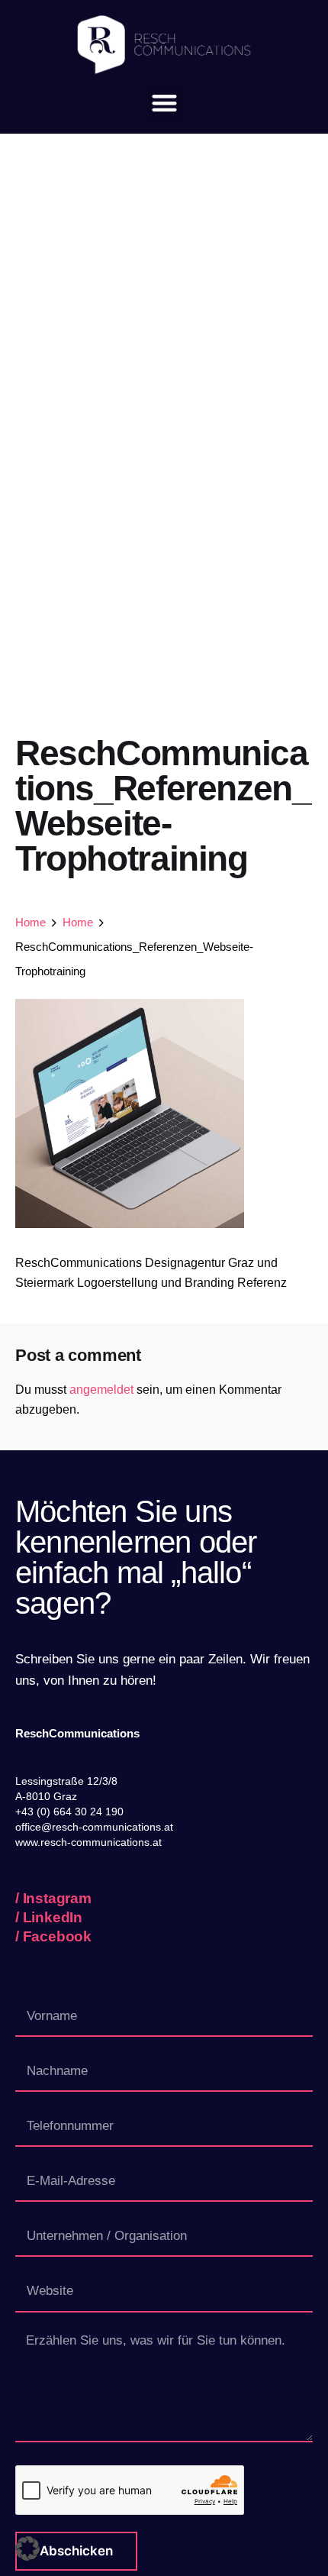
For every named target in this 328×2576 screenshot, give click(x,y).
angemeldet (101, 1390)
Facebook (57, 1936)
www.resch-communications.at (88, 1842)
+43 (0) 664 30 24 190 (69, 1812)
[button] (164, 103)
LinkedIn (53, 1917)
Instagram (57, 1898)
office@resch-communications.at (94, 1827)
